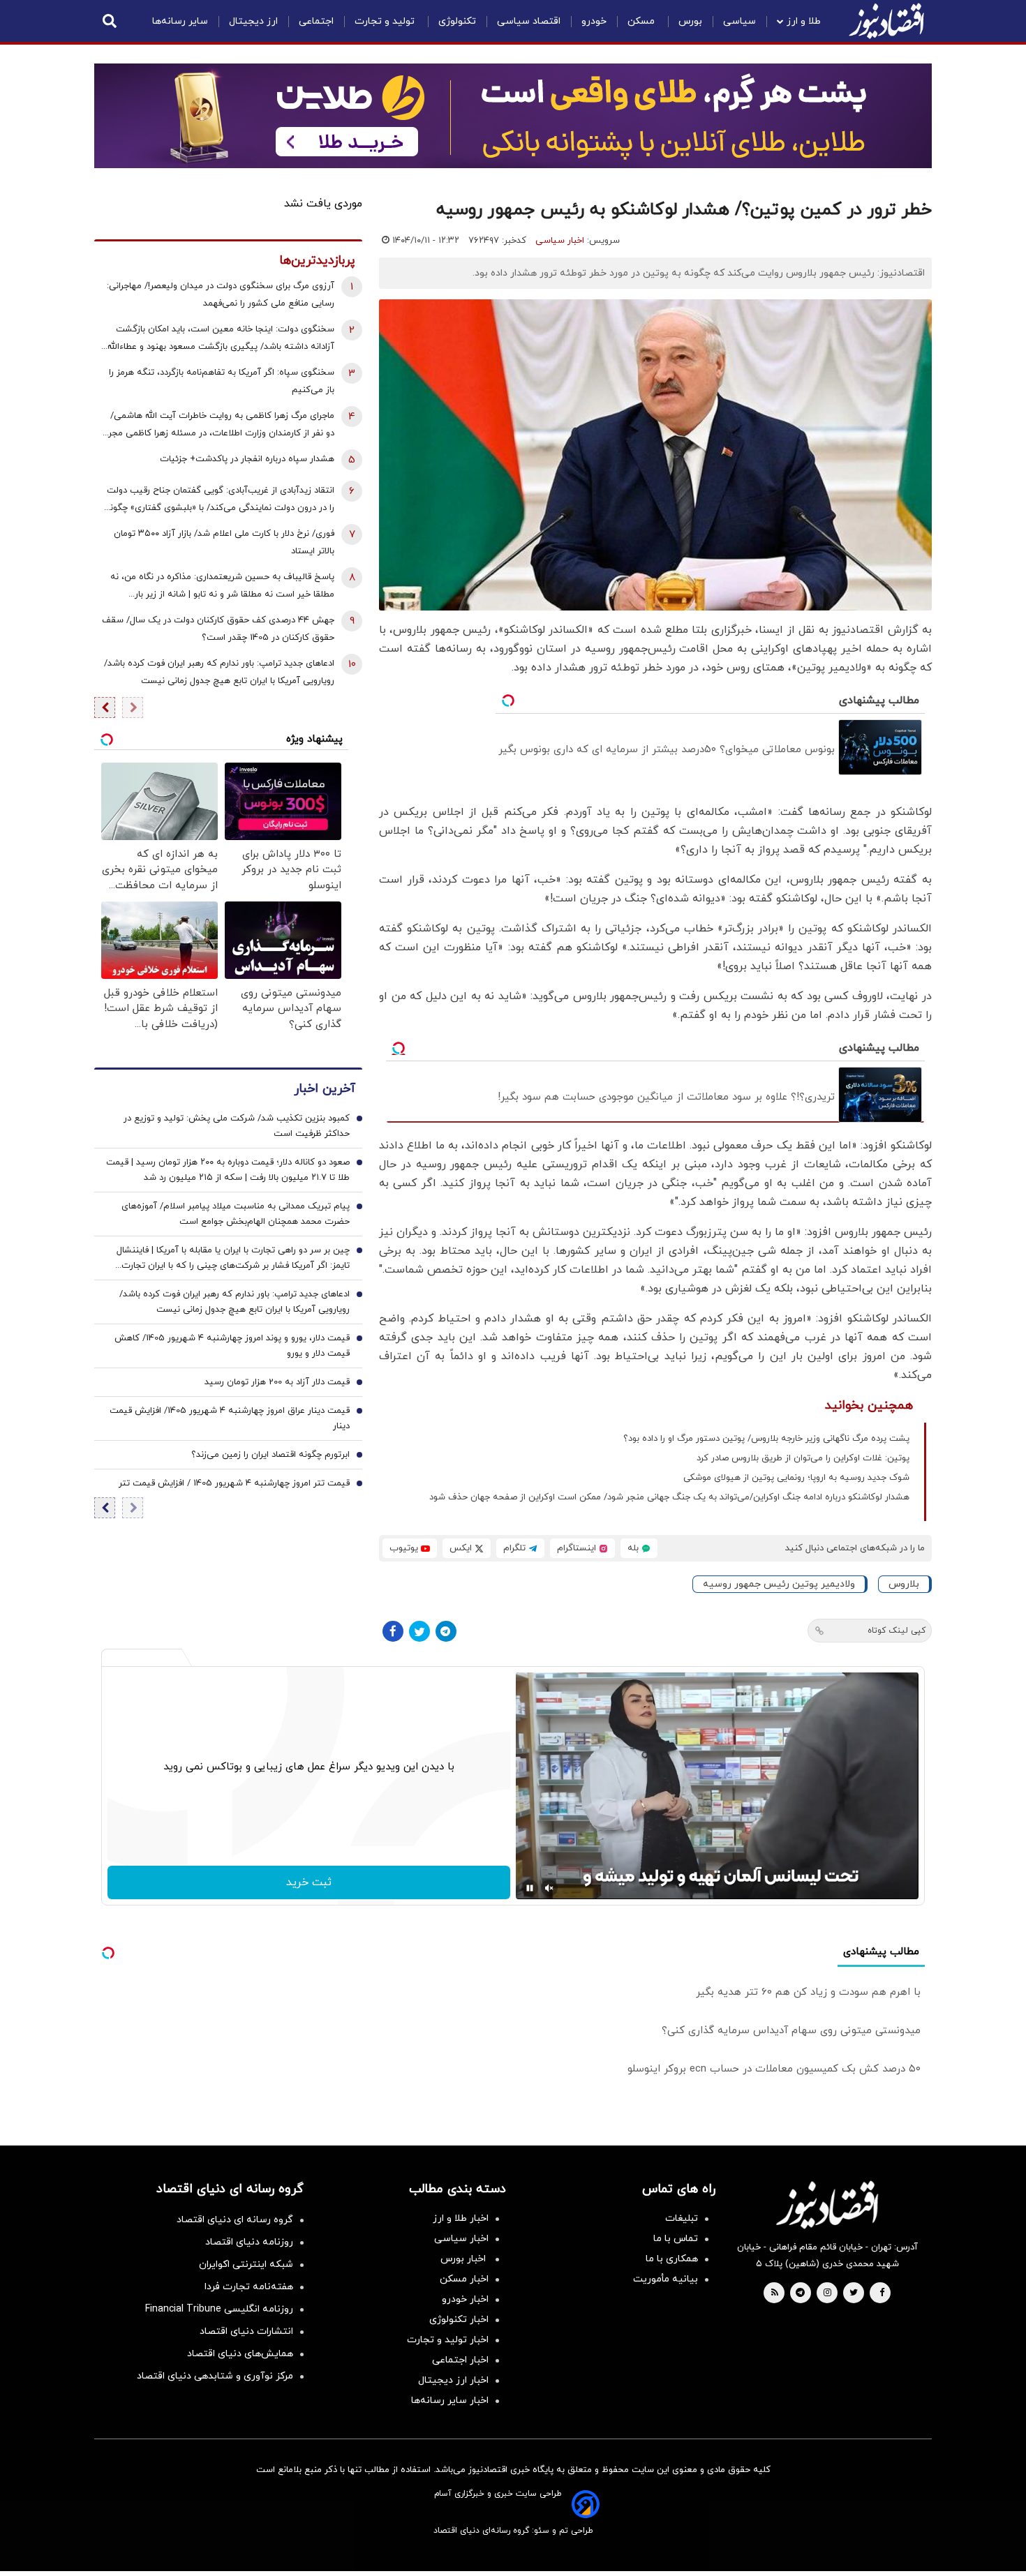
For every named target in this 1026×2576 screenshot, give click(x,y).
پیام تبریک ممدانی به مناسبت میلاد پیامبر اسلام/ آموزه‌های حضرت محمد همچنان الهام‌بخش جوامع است (236, 1215)
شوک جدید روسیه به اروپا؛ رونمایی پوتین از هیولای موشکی (796, 1478)
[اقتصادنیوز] (827, 2205)
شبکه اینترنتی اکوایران (246, 2264)
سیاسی (739, 21)
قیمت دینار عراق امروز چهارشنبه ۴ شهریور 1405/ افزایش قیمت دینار (230, 1419)
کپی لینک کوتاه (897, 1631)
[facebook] (882, 2293)
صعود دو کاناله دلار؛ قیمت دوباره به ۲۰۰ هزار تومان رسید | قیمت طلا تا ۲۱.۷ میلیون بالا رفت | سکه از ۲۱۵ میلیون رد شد (228, 1171)
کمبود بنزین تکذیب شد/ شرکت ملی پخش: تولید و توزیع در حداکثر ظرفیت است (237, 1127)
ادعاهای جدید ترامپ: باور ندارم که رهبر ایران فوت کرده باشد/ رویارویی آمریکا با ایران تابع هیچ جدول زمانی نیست (219, 672)
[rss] (775, 2293)
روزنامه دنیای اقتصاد (249, 2242)
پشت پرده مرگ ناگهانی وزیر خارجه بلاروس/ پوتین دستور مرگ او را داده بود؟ (766, 1439)
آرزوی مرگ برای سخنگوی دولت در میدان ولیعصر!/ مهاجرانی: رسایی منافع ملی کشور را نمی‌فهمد (221, 295)
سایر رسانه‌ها (180, 21)
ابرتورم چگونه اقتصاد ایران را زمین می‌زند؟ (270, 1455)
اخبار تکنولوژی (459, 2320)
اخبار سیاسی (560, 241)
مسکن (642, 21)
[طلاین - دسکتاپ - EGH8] (513, 116)
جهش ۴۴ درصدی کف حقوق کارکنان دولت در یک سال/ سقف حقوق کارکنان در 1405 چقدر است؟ (218, 629)
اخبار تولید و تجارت (448, 2340)
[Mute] (549, 1888)
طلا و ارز (804, 21)
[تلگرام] (446, 1631)
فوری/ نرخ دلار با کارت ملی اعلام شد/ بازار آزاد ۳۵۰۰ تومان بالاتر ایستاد (224, 542)
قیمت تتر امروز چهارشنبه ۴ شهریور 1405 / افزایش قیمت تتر (234, 1484)
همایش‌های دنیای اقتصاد (240, 2354)
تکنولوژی (457, 21)
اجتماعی (316, 21)
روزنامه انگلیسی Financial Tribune (219, 2309)
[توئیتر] (419, 1631)
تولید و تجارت (386, 21)
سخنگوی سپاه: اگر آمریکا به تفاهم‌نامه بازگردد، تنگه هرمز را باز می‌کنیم (222, 381)
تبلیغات (682, 2218)
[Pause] (530, 1888)
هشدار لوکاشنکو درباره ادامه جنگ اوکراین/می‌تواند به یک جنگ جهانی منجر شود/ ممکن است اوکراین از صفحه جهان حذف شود (669, 1497)
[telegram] (800, 2293)
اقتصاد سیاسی (529, 21)
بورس (690, 21)
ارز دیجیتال (253, 21)
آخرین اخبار (325, 1089)
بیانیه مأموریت (666, 2279)
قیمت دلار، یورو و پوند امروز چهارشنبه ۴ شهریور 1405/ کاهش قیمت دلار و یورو (232, 1347)
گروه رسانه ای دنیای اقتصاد (235, 2220)
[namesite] (886, 21)
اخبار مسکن (464, 2279)
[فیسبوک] (393, 1631)
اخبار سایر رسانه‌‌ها (450, 2401)
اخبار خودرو (465, 2299)
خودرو (594, 21)
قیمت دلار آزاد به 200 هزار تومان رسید (277, 1383)
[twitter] (854, 2293)
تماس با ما (676, 2239)
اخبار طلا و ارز (461, 2218)
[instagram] (827, 2293)
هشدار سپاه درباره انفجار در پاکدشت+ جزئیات (247, 459)
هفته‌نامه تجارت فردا (249, 2287)
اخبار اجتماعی (460, 2360)
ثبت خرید (309, 1882)
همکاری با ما (672, 2259)
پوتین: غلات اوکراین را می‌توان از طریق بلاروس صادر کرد (803, 1458)
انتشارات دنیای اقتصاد (246, 2331)
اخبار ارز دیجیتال (453, 2380)
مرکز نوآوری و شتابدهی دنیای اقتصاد (215, 2376)
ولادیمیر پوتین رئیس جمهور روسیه (779, 1584)
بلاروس (904, 1584)
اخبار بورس (464, 2259)
